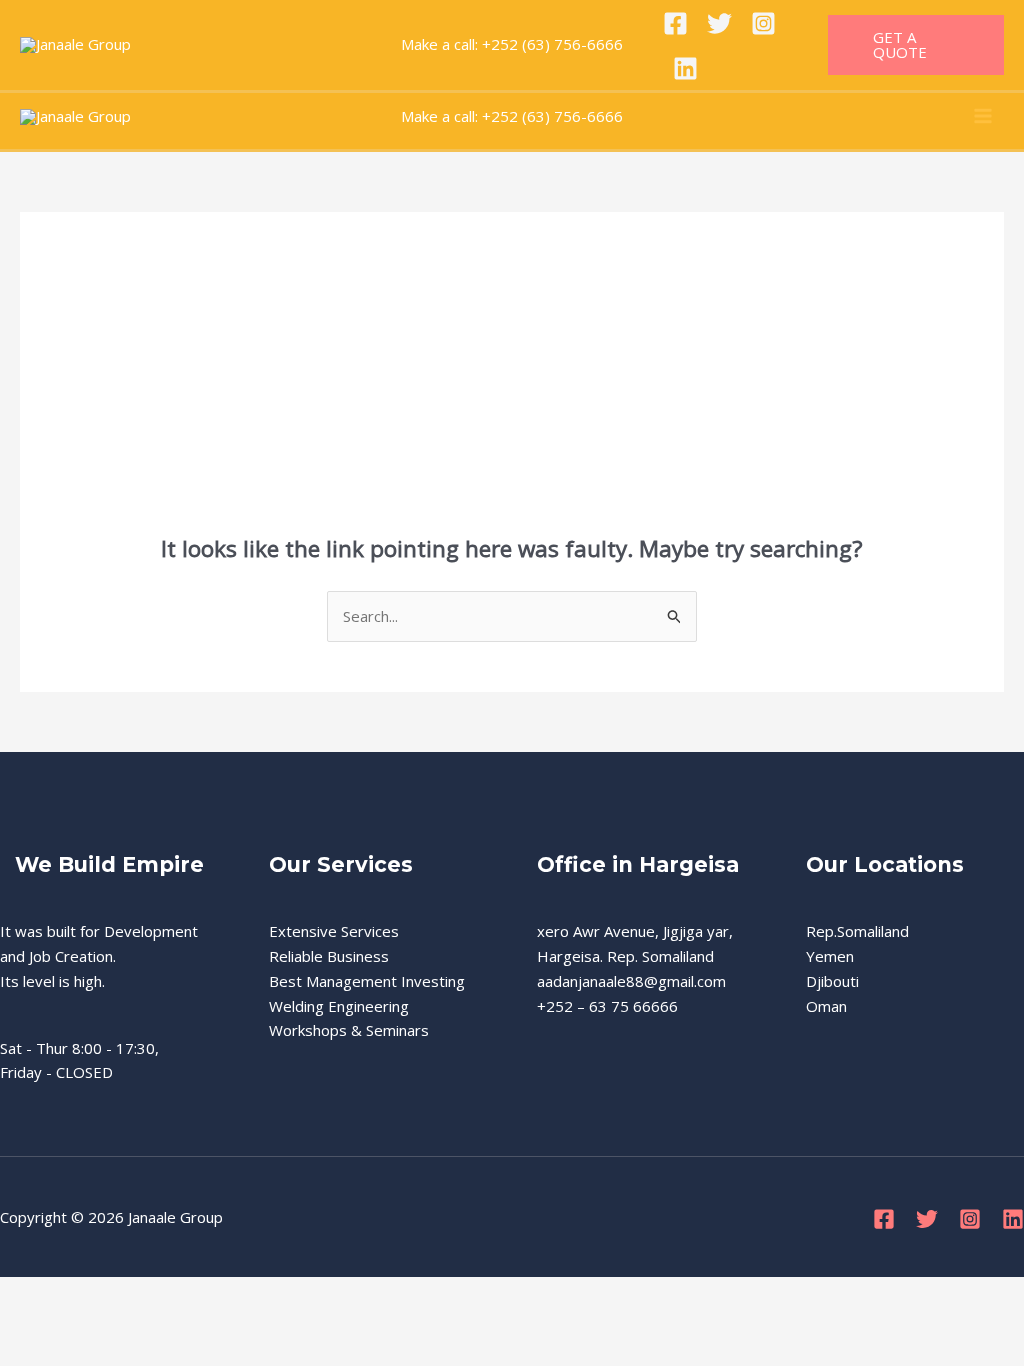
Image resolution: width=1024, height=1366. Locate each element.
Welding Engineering (339, 1006)
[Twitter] (719, 23)
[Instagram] (763, 23)
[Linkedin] (685, 68)
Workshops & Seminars (349, 1030)
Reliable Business (329, 956)
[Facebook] (675, 23)
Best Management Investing (367, 981)
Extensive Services (334, 931)
